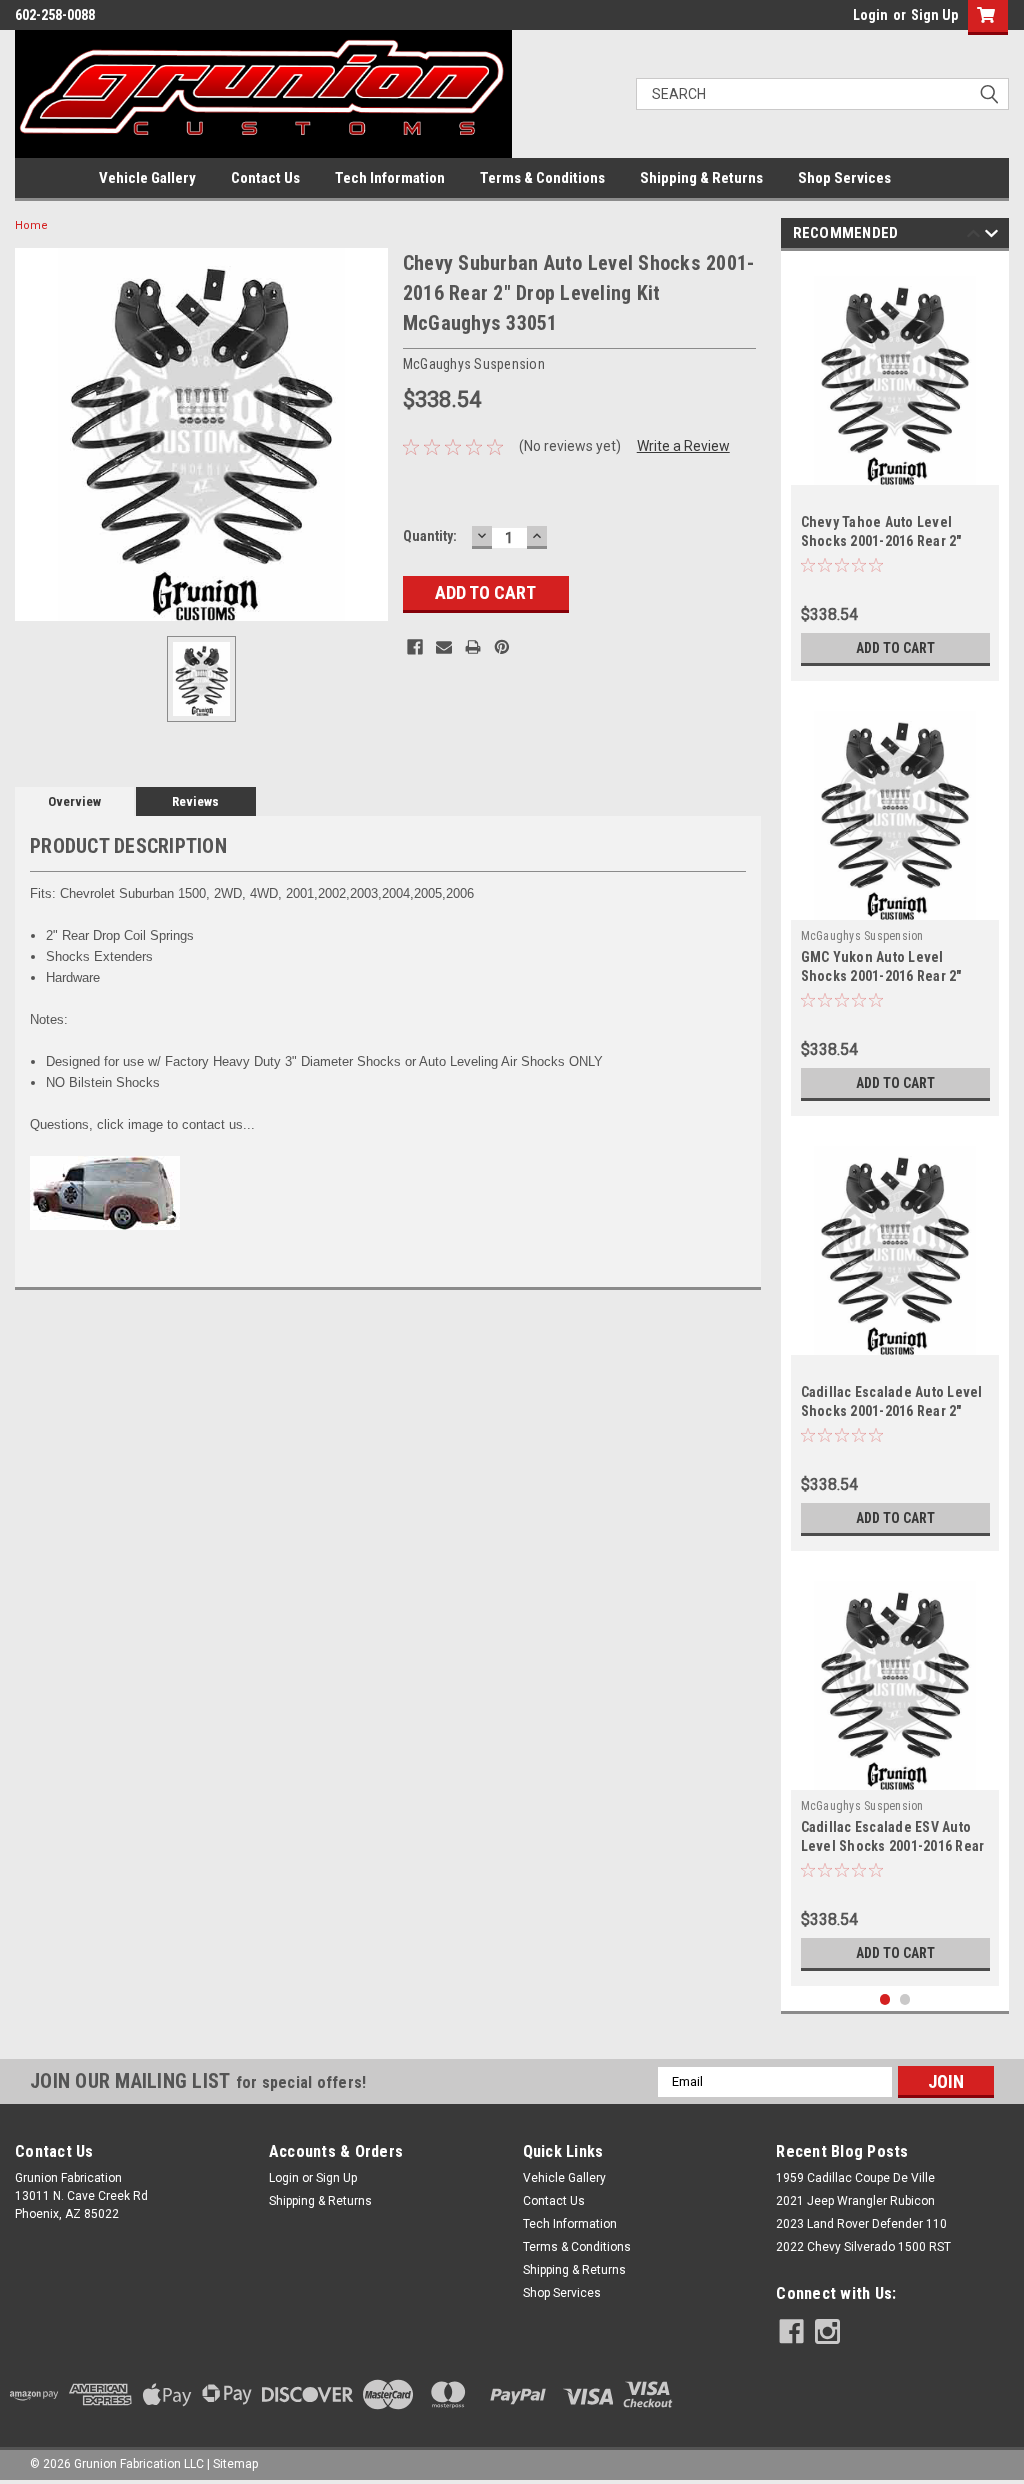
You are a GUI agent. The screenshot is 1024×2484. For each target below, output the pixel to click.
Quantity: (430, 536)
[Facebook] (415, 647)
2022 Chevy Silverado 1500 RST (863, 2247)
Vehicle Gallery (147, 178)
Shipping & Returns (701, 178)
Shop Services (844, 178)
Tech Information (390, 178)
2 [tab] (905, 1999)
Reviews (195, 801)
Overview (74, 801)
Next (991, 236)
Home (31, 225)
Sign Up (934, 15)
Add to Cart (895, 648)
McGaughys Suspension (862, 936)
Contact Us (265, 178)
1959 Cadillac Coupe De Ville (855, 2178)
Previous (973, 236)
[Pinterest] (502, 647)
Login (870, 15)
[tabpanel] (895, 471)
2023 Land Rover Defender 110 (861, 2224)
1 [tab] (885, 1999)
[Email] (444, 647)
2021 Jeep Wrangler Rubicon (855, 2201)
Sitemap (235, 2464)
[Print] (473, 647)
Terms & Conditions (542, 178)
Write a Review (683, 446)
